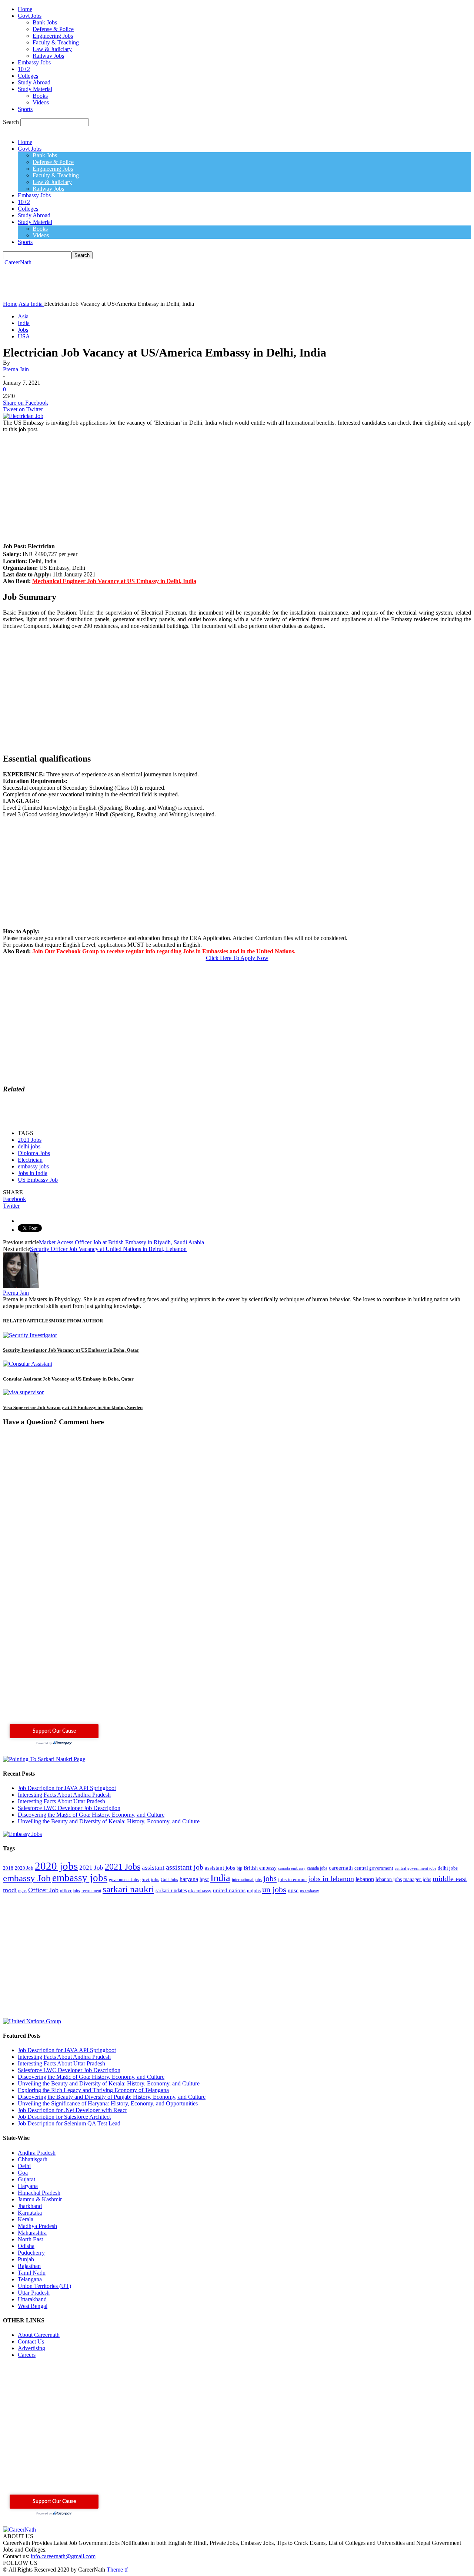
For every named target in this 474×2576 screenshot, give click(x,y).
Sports (25, 109)
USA (24, 336)
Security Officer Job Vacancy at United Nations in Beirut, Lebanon (108, 1249)
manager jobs (417, 1879)
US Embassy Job (38, 1180)
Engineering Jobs (53, 36)
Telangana (30, 2279)
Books (40, 96)
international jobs (247, 1880)
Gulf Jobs (169, 1880)
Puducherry (31, 2253)
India (24, 323)
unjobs (254, 1891)
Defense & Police (53, 29)
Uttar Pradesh (34, 2293)
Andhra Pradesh (37, 2153)
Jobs (23, 330)
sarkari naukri (128, 1889)
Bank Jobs (45, 22)
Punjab (26, 2259)
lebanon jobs (389, 1879)
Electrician (30, 1160)
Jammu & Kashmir (40, 2199)
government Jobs (124, 1880)
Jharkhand (30, 2206)
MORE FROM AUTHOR (77, 1321)
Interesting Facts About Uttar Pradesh (61, 1801)
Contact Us (31, 2341)
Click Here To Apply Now (237, 958)
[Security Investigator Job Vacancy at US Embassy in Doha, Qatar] (30, 1335)
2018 (8, 1868)
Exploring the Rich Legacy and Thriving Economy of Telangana (93, 2090)
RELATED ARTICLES (27, 1321)
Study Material (35, 89)
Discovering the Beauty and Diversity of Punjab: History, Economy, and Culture (112, 2097)
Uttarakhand (32, 2299)
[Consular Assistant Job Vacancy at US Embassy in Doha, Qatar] (28, 1364)
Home (25, 9)
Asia (23, 316)
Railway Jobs (48, 56)
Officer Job (43, 1890)
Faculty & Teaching (56, 42)
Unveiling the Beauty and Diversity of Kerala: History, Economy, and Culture (109, 1821)
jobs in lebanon (331, 1879)
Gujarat (26, 2179)
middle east (450, 1879)
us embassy (310, 1891)
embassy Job (27, 1878)
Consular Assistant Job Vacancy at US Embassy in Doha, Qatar (68, 1379)
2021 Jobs (30, 1140)
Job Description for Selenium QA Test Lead (69, 2123)
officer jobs (70, 1891)
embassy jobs (33, 1166)
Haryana (28, 2186)
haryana (189, 1879)
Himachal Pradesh (39, 2193)
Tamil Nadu (32, 2273)
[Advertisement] (138, 282)
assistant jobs (220, 1868)
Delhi (24, 2166)
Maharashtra (32, 2233)
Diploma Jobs (34, 1153)
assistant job (185, 1867)
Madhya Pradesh (37, 2226)
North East (30, 2239)
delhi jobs (29, 1146)
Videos (41, 102)
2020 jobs (56, 1866)
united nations (229, 1890)
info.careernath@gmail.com (63, 2556)
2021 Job (91, 1868)
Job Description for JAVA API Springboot (67, 1788)
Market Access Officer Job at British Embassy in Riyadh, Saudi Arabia (121, 1242)
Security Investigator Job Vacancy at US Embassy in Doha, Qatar (71, 1350)
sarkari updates (171, 1891)
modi (10, 1890)
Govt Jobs (30, 16)
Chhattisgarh (33, 2159)
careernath (341, 1868)
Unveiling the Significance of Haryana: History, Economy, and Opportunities (108, 2103)
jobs (270, 1879)
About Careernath (39, 2335)
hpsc (204, 1879)
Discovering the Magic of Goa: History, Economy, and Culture (91, 1815)
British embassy (260, 1868)
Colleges (28, 76)
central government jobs (415, 1868)
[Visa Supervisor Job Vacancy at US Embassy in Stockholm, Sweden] (23, 1392)
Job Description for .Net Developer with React (72, 2110)
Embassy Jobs (34, 62)
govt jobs (150, 1880)
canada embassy (292, 1868)
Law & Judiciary (52, 49)
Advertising (31, 2348)
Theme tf (117, 2570)
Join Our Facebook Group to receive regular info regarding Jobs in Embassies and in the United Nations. (164, 951)
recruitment (91, 1891)
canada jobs (317, 1868)
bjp (239, 1868)
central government (374, 1868)
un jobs (274, 1889)
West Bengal (33, 2306)
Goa (23, 2173)
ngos (22, 1891)
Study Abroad (34, 82)
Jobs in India (33, 1173)
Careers (27, 2355)
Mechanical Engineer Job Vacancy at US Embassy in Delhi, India (114, 581)
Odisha (26, 2246)
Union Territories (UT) (44, 2286)
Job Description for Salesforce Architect (64, 2117)
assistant (153, 1867)
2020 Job (24, 1868)
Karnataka (30, 2213)
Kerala (26, 2219)
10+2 (24, 69)
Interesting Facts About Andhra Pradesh (64, 1795)
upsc (293, 1890)
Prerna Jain (16, 369)
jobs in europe (292, 1880)
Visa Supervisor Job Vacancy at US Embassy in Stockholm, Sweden (73, 1407)
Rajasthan (29, 2266)
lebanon (365, 1879)
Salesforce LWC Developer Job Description (69, 1808)
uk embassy (200, 1891)
